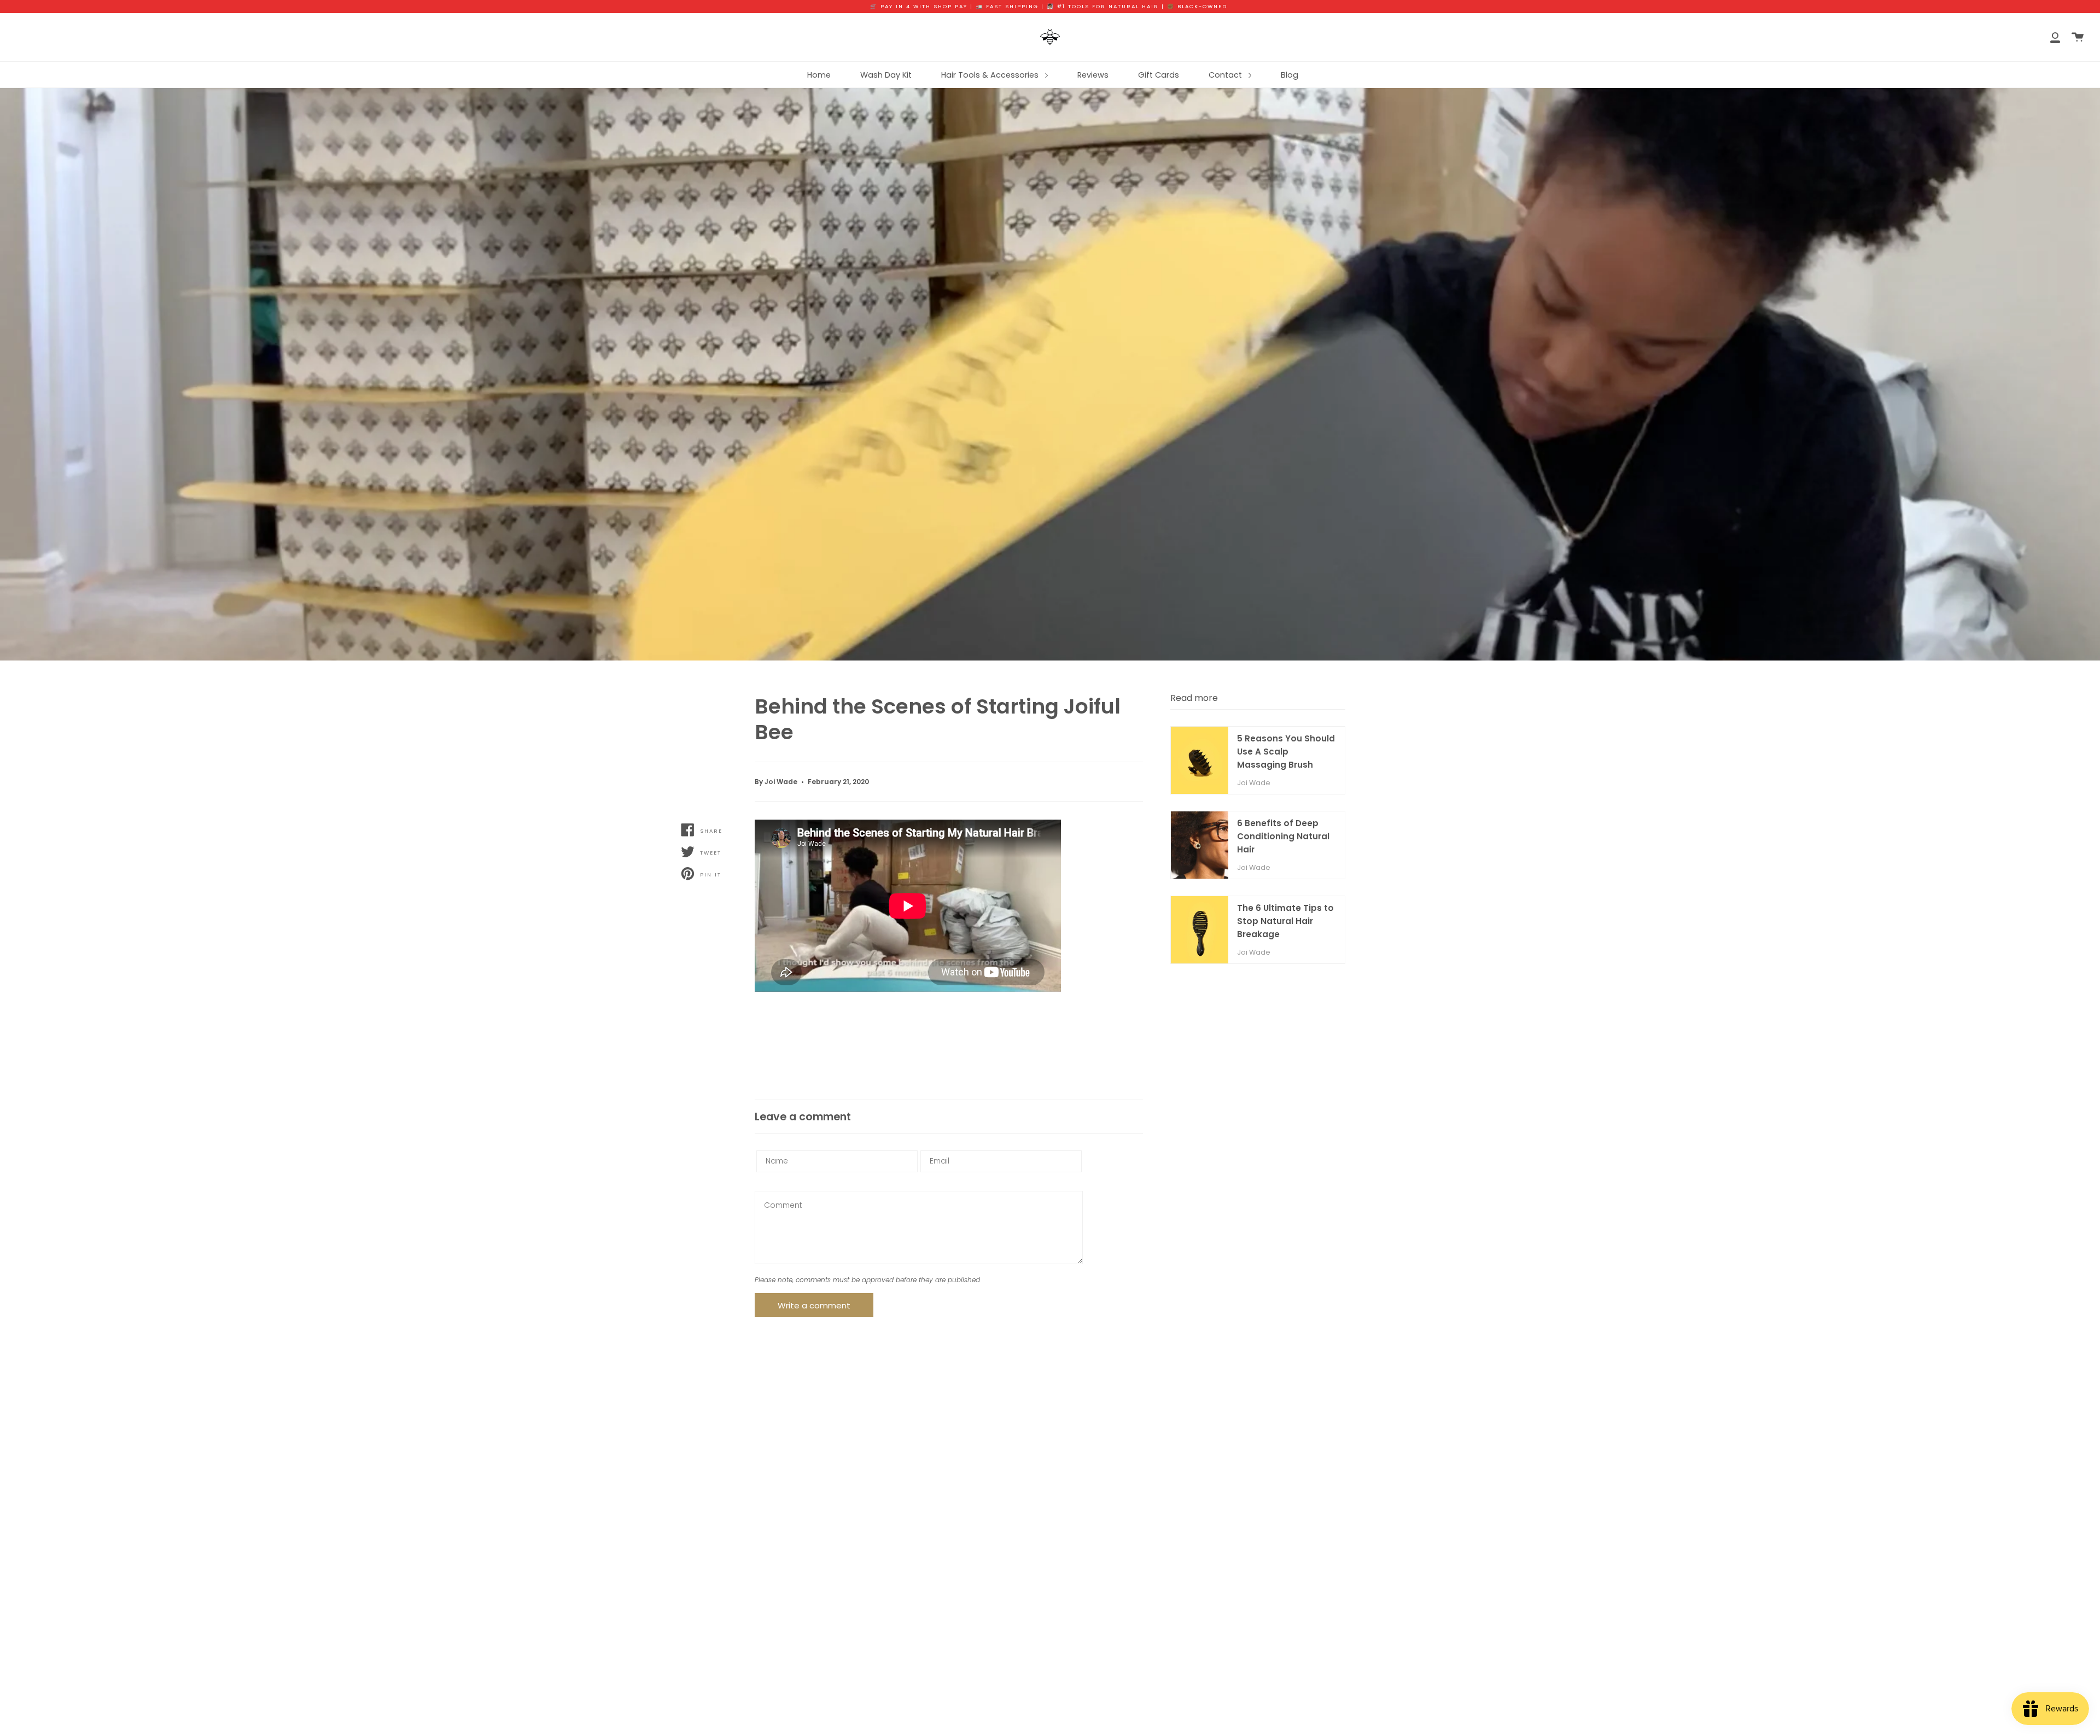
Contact (1226, 75)
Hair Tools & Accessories (991, 75)
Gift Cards (1159, 75)
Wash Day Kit (886, 75)
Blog (1290, 75)
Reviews (1093, 75)
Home (819, 75)
